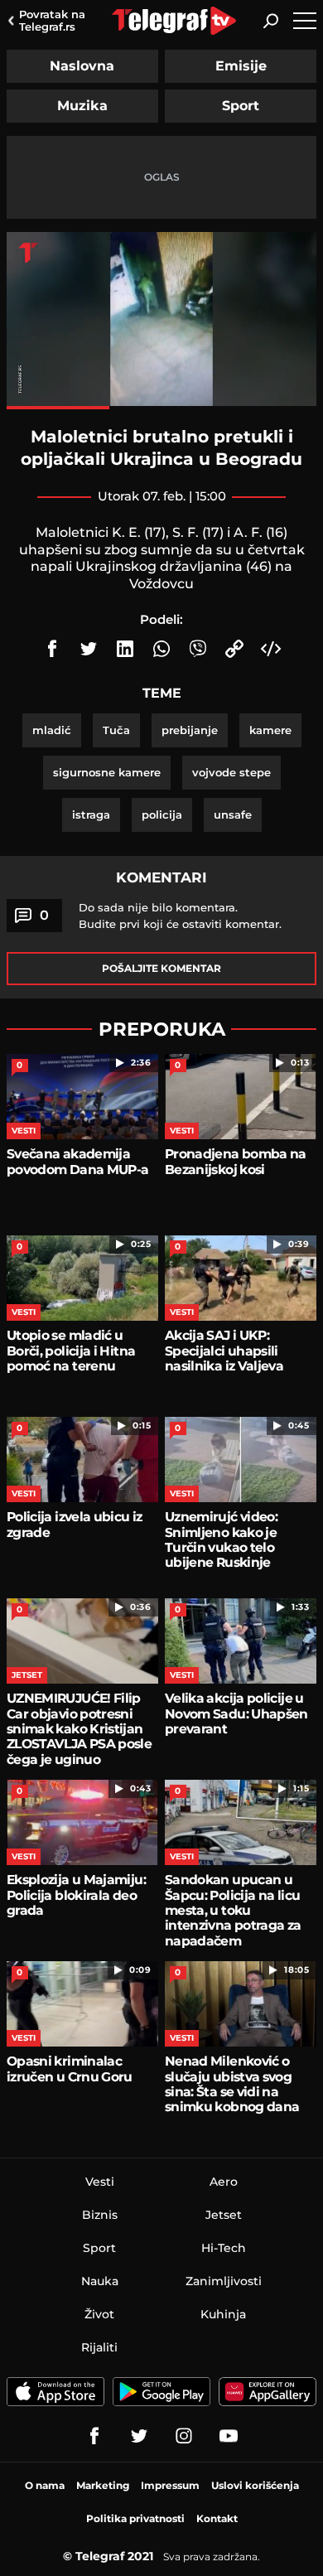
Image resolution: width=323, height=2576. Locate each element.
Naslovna (82, 66)
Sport (241, 106)
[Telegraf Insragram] (184, 2436)
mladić (52, 730)
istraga (91, 814)
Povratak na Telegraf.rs (52, 20)
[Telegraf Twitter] (139, 2436)
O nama (45, 2485)
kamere (270, 730)
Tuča (116, 730)
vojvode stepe (231, 772)
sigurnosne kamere (107, 772)
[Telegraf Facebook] (94, 2436)
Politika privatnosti (135, 2518)
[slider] (161, 408)
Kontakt (217, 2518)
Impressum (170, 2485)
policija (162, 814)
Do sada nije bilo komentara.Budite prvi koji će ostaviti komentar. (180, 916)
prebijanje (190, 730)
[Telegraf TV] (229, 2436)
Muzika (82, 106)
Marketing (103, 2485)
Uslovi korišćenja (255, 2485)
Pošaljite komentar (161, 968)
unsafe (233, 814)
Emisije (241, 66)
